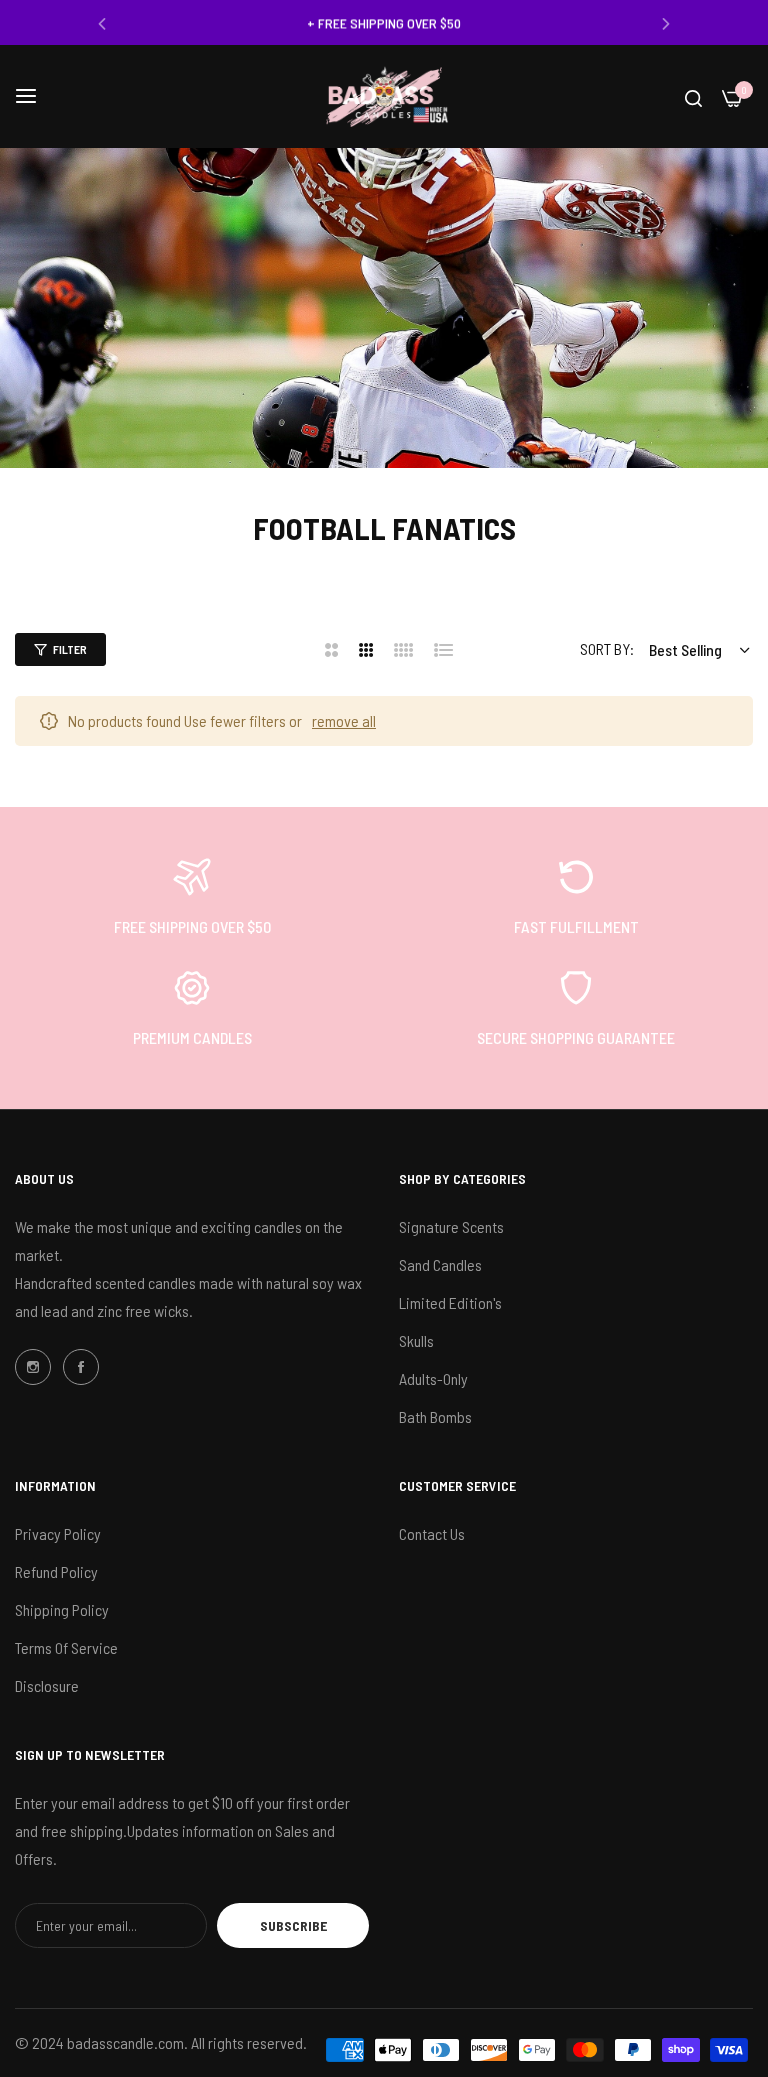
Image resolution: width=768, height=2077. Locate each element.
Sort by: (607, 648)
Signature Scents (451, 1226)
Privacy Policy (58, 1533)
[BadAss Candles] (384, 96)
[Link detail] (33, 1367)
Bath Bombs (435, 1416)
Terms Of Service (66, 1647)
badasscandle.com (125, 2042)
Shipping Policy (62, 1609)
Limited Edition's (450, 1302)
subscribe (293, 1925)
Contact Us (432, 1533)
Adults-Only (433, 1378)
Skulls (416, 1340)
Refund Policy (56, 1571)
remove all (344, 720)
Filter (70, 649)
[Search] (693, 97)
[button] (102, 22)
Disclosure (47, 1685)
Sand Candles (440, 1264)
